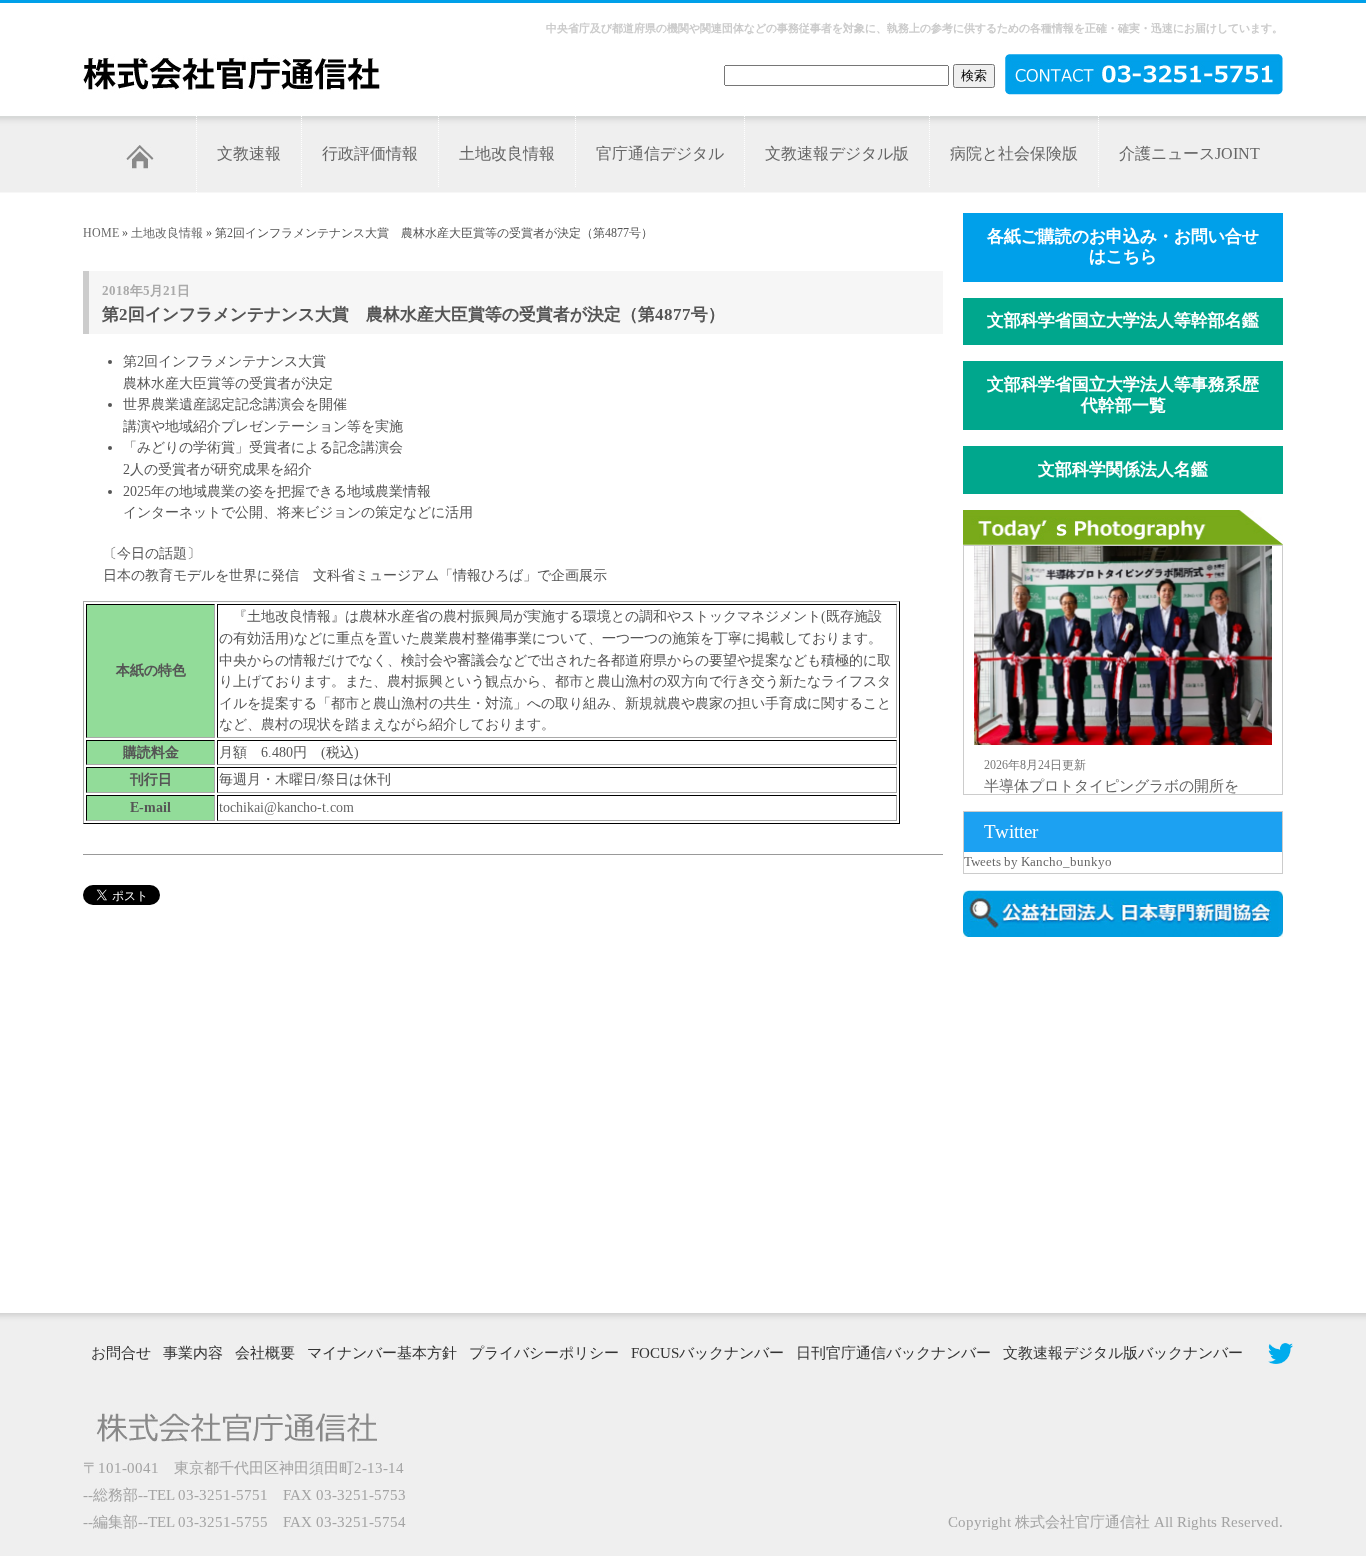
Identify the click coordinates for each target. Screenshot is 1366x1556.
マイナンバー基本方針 (382, 1353)
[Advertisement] (1133, 1123)
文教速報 (249, 153)
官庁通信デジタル (660, 153)
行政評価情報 (370, 153)
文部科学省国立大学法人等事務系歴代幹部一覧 (1123, 395)
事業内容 (193, 1353)
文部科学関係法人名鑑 (1123, 469)
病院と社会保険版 (1014, 153)
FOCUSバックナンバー (707, 1353)
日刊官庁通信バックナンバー (893, 1353)
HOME (101, 233)
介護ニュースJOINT (1189, 153)
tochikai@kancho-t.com (286, 807)
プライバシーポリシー (544, 1353)
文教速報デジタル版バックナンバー (1123, 1353)
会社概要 (265, 1353)
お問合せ (121, 1353)
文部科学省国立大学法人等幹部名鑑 (1123, 320)
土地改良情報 (507, 153)
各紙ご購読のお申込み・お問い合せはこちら (1123, 247)
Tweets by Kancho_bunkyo (1038, 861)
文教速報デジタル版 (837, 153)
